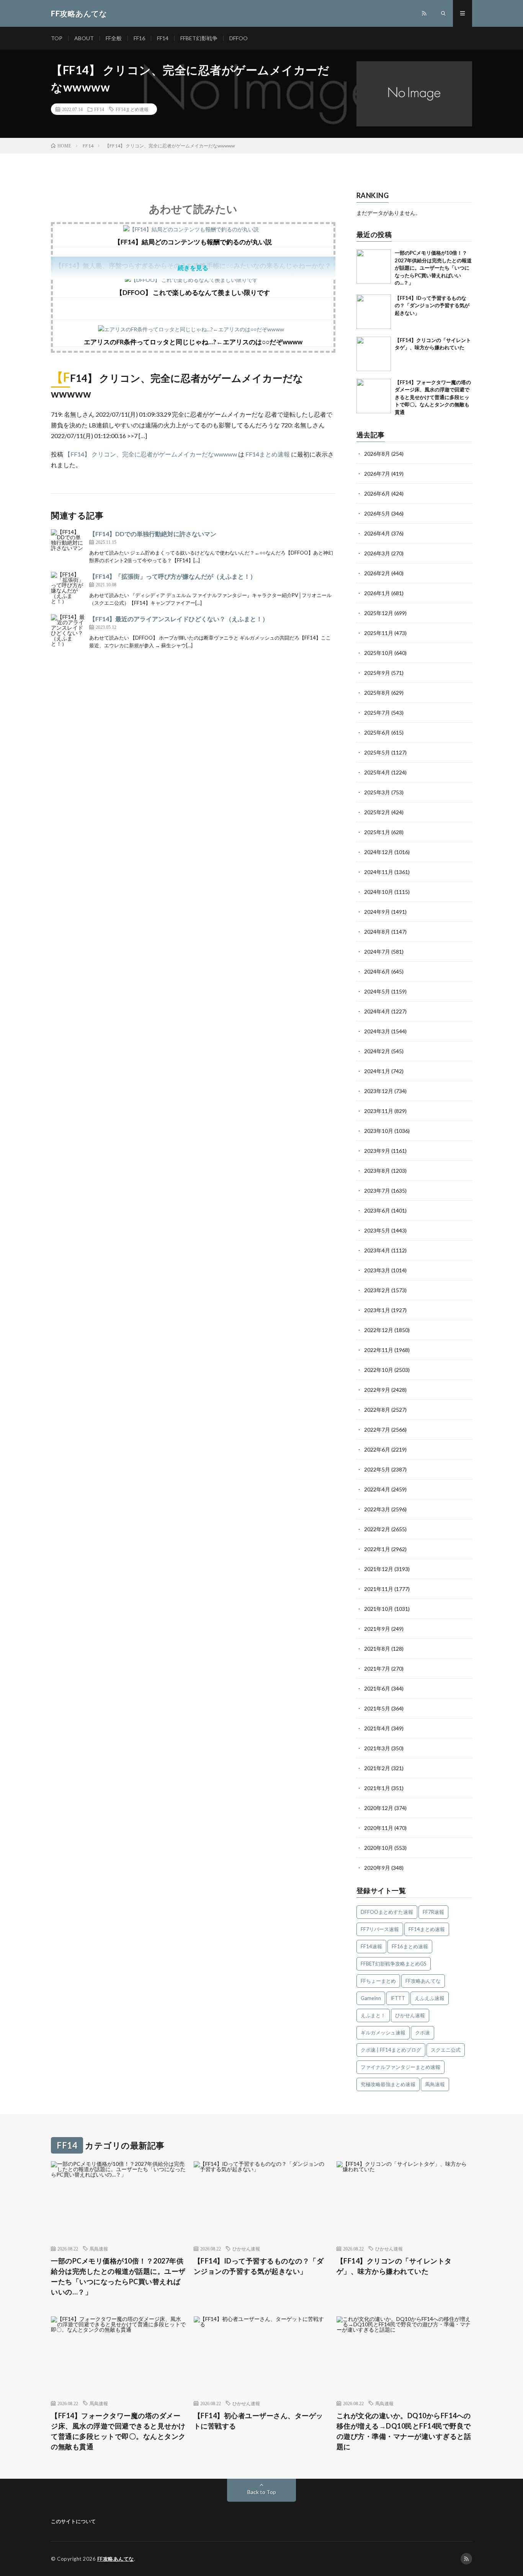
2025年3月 (377, 792)
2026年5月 (377, 513)
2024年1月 (377, 1071)
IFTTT (398, 1998)
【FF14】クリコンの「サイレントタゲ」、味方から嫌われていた (394, 2266)
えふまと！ (373, 2015)
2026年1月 (377, 593)
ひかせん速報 (410, 2015)
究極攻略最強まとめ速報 (388, 2084)
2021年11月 (379, 1589)
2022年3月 (377, 1509)
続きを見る (193, 268)
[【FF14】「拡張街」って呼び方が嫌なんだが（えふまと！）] (68, 589)
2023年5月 (377, 1230)
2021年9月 (377, 1629)
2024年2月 (377, 1051)
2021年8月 (377, 1649)
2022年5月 (377, 1469)
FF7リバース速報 (380, 1929)
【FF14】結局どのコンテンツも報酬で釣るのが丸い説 (193, 242)
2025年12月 (379, 613)
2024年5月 (377, 991)
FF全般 (114, 38)
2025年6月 (377, 732)
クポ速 (422, 2033)
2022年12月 (379, 1330)
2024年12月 (379, 852)
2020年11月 (379, 1828)
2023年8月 (377, 1171)
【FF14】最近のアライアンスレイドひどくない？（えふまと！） (179, 619)
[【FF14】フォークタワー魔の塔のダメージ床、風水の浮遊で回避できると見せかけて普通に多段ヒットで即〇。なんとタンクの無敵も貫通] (374, 396)
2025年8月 (377, 693)
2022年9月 (377, 1390)
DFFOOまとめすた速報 (387, 1912)
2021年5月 (377, 1708)
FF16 (139, 38)
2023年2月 (377, 1290)
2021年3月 (377, 1748)
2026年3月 (377, 553)
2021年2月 (377, 1768)
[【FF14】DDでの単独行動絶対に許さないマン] (68, 547)
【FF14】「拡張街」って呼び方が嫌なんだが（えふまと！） (173, 576)
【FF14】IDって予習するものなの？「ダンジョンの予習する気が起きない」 (432, 305)
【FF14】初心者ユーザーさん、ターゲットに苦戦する (258, 2421)
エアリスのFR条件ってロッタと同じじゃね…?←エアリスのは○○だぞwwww (193, 342)
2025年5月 (377, 752)
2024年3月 (377, 1031)
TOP (57, 38)
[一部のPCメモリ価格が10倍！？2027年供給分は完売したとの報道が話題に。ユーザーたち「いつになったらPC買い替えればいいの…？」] (374, 267)
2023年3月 (377, 1270)
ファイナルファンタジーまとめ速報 (400, 2067)
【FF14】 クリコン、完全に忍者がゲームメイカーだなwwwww (151, 454)
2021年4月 (377, 1728)
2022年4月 (377, 1489)
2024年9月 (377, 912)
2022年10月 (379, 1370)
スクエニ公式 (446, 2050)
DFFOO (239, 38)
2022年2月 (377, 1529)
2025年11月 (379, 633)
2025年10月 (379, 653)
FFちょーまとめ (378, 1981)
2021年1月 (377, 1788)
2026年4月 (377, 533)
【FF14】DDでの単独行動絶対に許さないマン (153, 534)
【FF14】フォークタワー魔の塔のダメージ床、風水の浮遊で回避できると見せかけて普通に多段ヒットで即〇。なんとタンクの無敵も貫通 (433, 397)
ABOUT (84, 38)
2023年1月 (377, 1310)
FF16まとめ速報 (410, 1946)
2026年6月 (377, 493)
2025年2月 (377, 812)
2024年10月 (379, 892)
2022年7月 (377, 1430)
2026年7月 (377, 474)
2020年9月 (377, 1868)
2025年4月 (377, 772)
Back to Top (262, 2492)
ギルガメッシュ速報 (383, 2033)
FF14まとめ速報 (132, 109)
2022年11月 (379, 1350)
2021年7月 (377, 1669)
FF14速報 (371, 1946)
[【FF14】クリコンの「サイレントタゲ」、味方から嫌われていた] (374, 354)
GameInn (371, 1998)
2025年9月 (377, 673)
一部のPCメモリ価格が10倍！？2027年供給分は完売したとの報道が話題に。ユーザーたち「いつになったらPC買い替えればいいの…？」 (433, 268)
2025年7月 (377, 713)
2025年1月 (377, 832)
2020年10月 (379, 1848)
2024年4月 (377, 1011)
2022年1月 (377, 1549)
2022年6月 (377, 1449)
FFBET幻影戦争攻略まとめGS (394, 1964)
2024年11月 (379, 872)
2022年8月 (377, 1410)
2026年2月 (377, 573)
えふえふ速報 (430, 1998)
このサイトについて (73, 2521)
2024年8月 (377, 932)
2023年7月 (377, 1191)
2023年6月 (377, 1210)
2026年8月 (377, 454)
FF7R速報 (433, 1912)
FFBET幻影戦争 (199, 38)
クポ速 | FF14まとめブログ (391, 2050)
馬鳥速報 (435, 2084)
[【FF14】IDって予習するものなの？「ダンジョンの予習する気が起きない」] (374, 312)
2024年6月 (377, 971)
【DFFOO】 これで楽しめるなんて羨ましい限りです (193, 292)
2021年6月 (377, 1688)
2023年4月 (377, 1250)
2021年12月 (379, 1569)
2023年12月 (379, 1091)
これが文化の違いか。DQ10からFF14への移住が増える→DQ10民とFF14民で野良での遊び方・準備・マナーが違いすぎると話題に (404, 2431)
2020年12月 (379, 1808)
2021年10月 (379, 1609)
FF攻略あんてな (423, 1981)
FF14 (163, 38)
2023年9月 (377, 1151)
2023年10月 (379, 1131)
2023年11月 (379, 1111)
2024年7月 (377, 952)
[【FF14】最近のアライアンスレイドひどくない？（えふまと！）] (68, 632)
